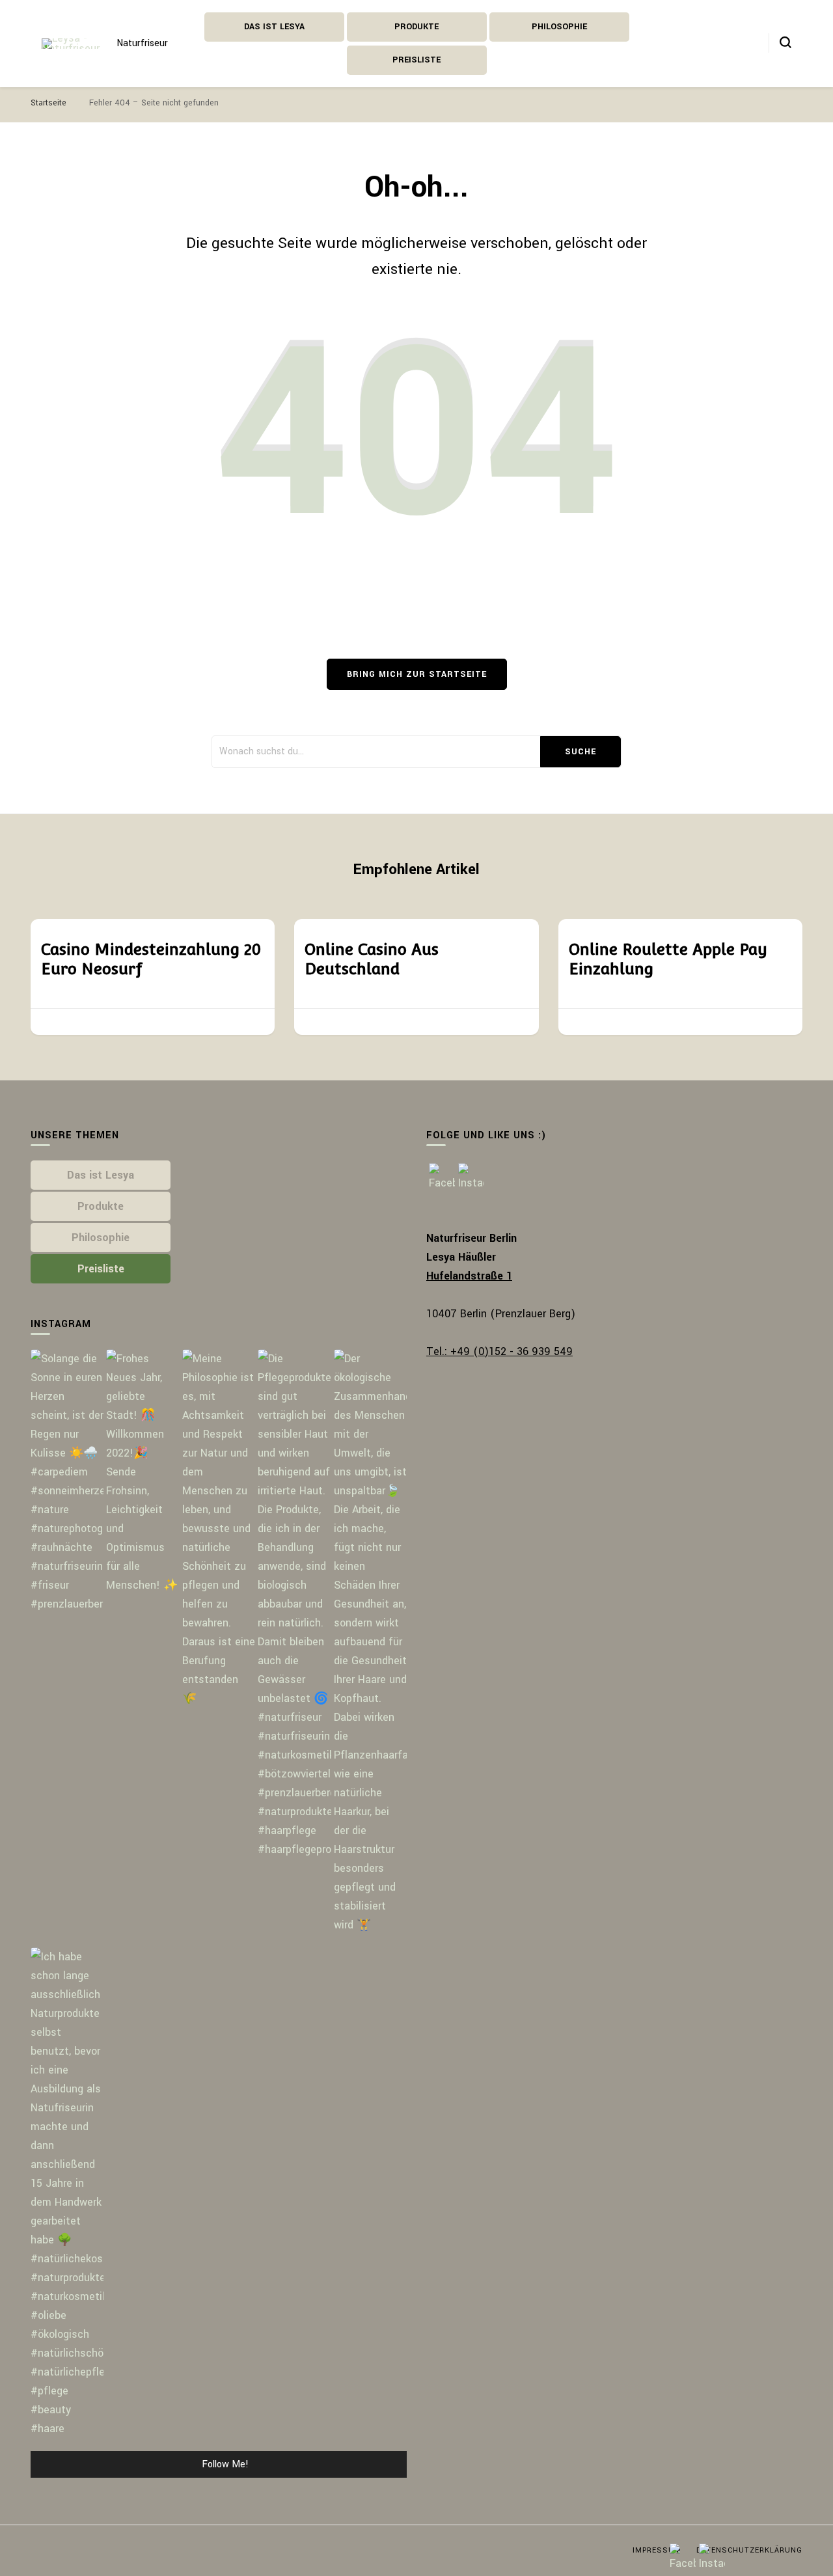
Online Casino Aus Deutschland (372, 959)
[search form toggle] (785, 42)
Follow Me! (225, 2464)
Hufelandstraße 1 (469, 1276)
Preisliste (416, 60)
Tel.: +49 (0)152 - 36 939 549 (499, 1351)
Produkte (416, 27)
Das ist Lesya (274, 27)
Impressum (657, 2550)
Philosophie (559, 27)
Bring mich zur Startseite (417, 674)
